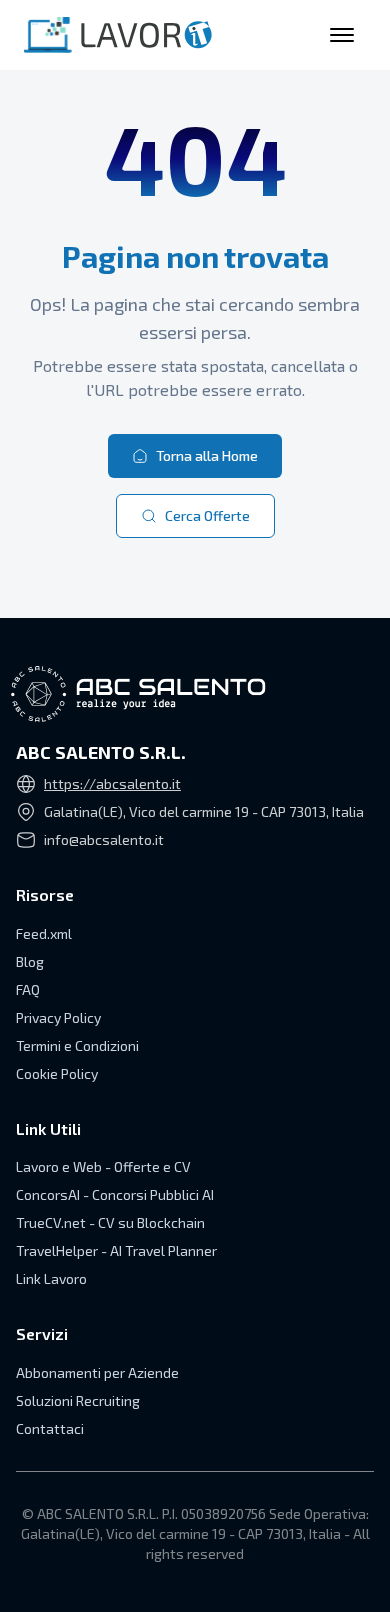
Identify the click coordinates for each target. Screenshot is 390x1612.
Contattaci (50, 1428)
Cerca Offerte (207, 515)
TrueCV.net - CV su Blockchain (110, 1222)
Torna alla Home (207, 455)
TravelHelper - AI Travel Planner (116, 1250)
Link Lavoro (51, 1278)
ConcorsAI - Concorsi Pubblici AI (115, 1194)
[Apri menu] (342, 35)
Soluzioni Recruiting (78, 1400)
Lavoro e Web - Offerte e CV (103, 1166)
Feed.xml (44, 933)
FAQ (28, 989)
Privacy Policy (58, 1017)
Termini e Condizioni (77, 1045)
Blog (30, 961)
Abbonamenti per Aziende (97, 1372)
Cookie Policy (57, 1073)
